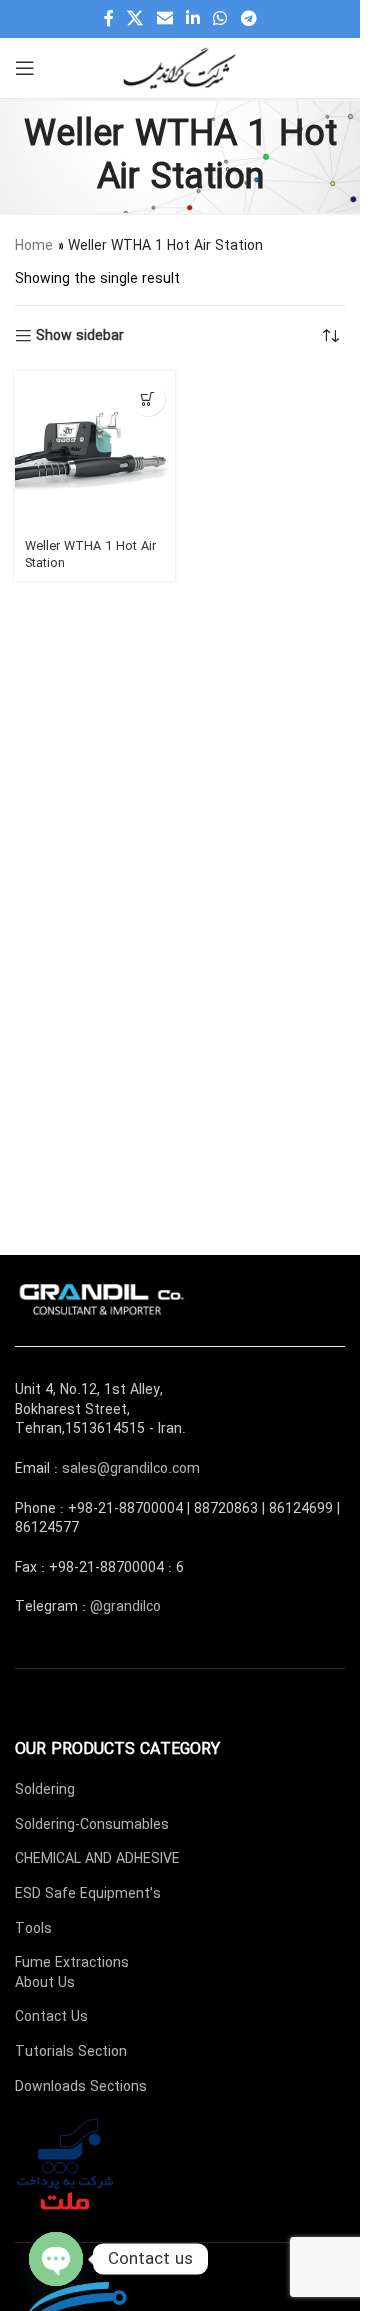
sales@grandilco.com (131, 1469)
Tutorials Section (71, 2052)
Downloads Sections (81, 2087)
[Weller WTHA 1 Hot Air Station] (95, 451)
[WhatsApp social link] (220, 19)
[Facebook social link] (109, 19)
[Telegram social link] (248, 19)
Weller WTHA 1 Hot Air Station (90, 556)
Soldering (45, 1790)
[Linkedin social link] (192, 19)
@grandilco (125, 1607)
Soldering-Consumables (92, 1825)
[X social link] (135, 19)
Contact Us (51, 2017)
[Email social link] (164, 19)
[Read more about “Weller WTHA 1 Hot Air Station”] (147, 398)
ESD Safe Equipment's (88, 1894)
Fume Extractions (72, 1963)
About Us (45, 1983)
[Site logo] (180, 67)
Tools (33, 1929)
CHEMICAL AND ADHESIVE (97, 1859)
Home (34, 246)
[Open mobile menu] (25, 68)
